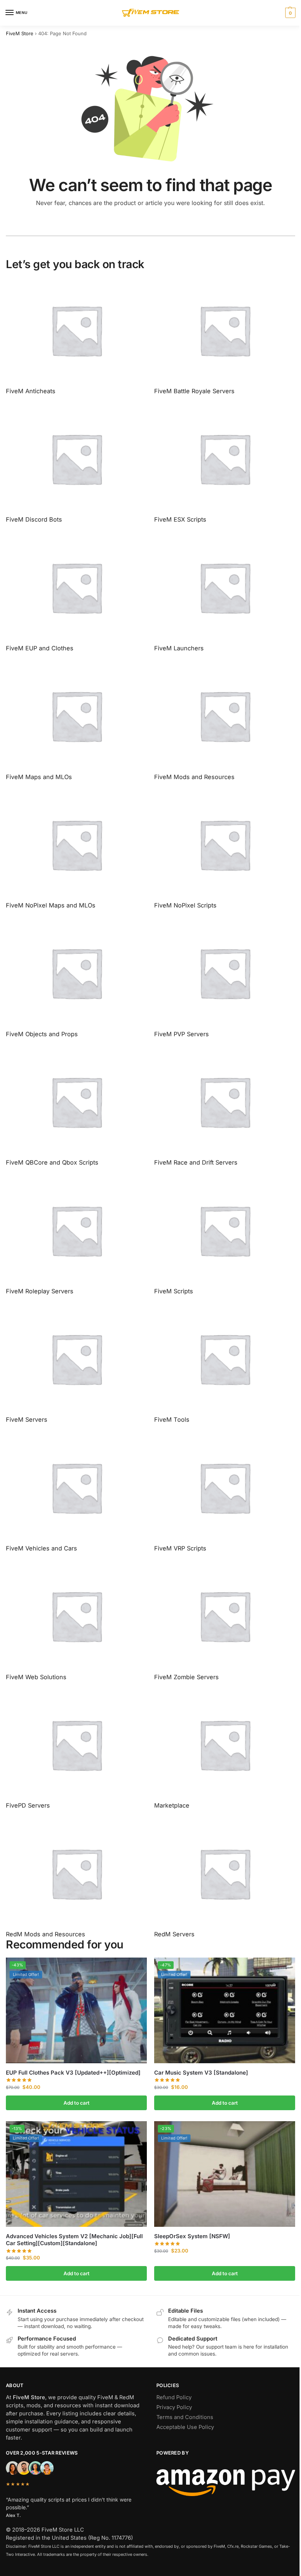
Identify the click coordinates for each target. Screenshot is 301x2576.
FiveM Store (20, 33)
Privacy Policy (174, 2407)
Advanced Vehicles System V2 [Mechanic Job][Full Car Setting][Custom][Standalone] (74, 2240)
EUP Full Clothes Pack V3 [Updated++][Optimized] (73, 2073)
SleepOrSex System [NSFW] (192, 2236)
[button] (289, 13)
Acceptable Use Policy (185, 2427)
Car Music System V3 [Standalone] (201, 2073)
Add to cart (77, 2103)
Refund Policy (174, 2397)
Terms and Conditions (185, 2417)
